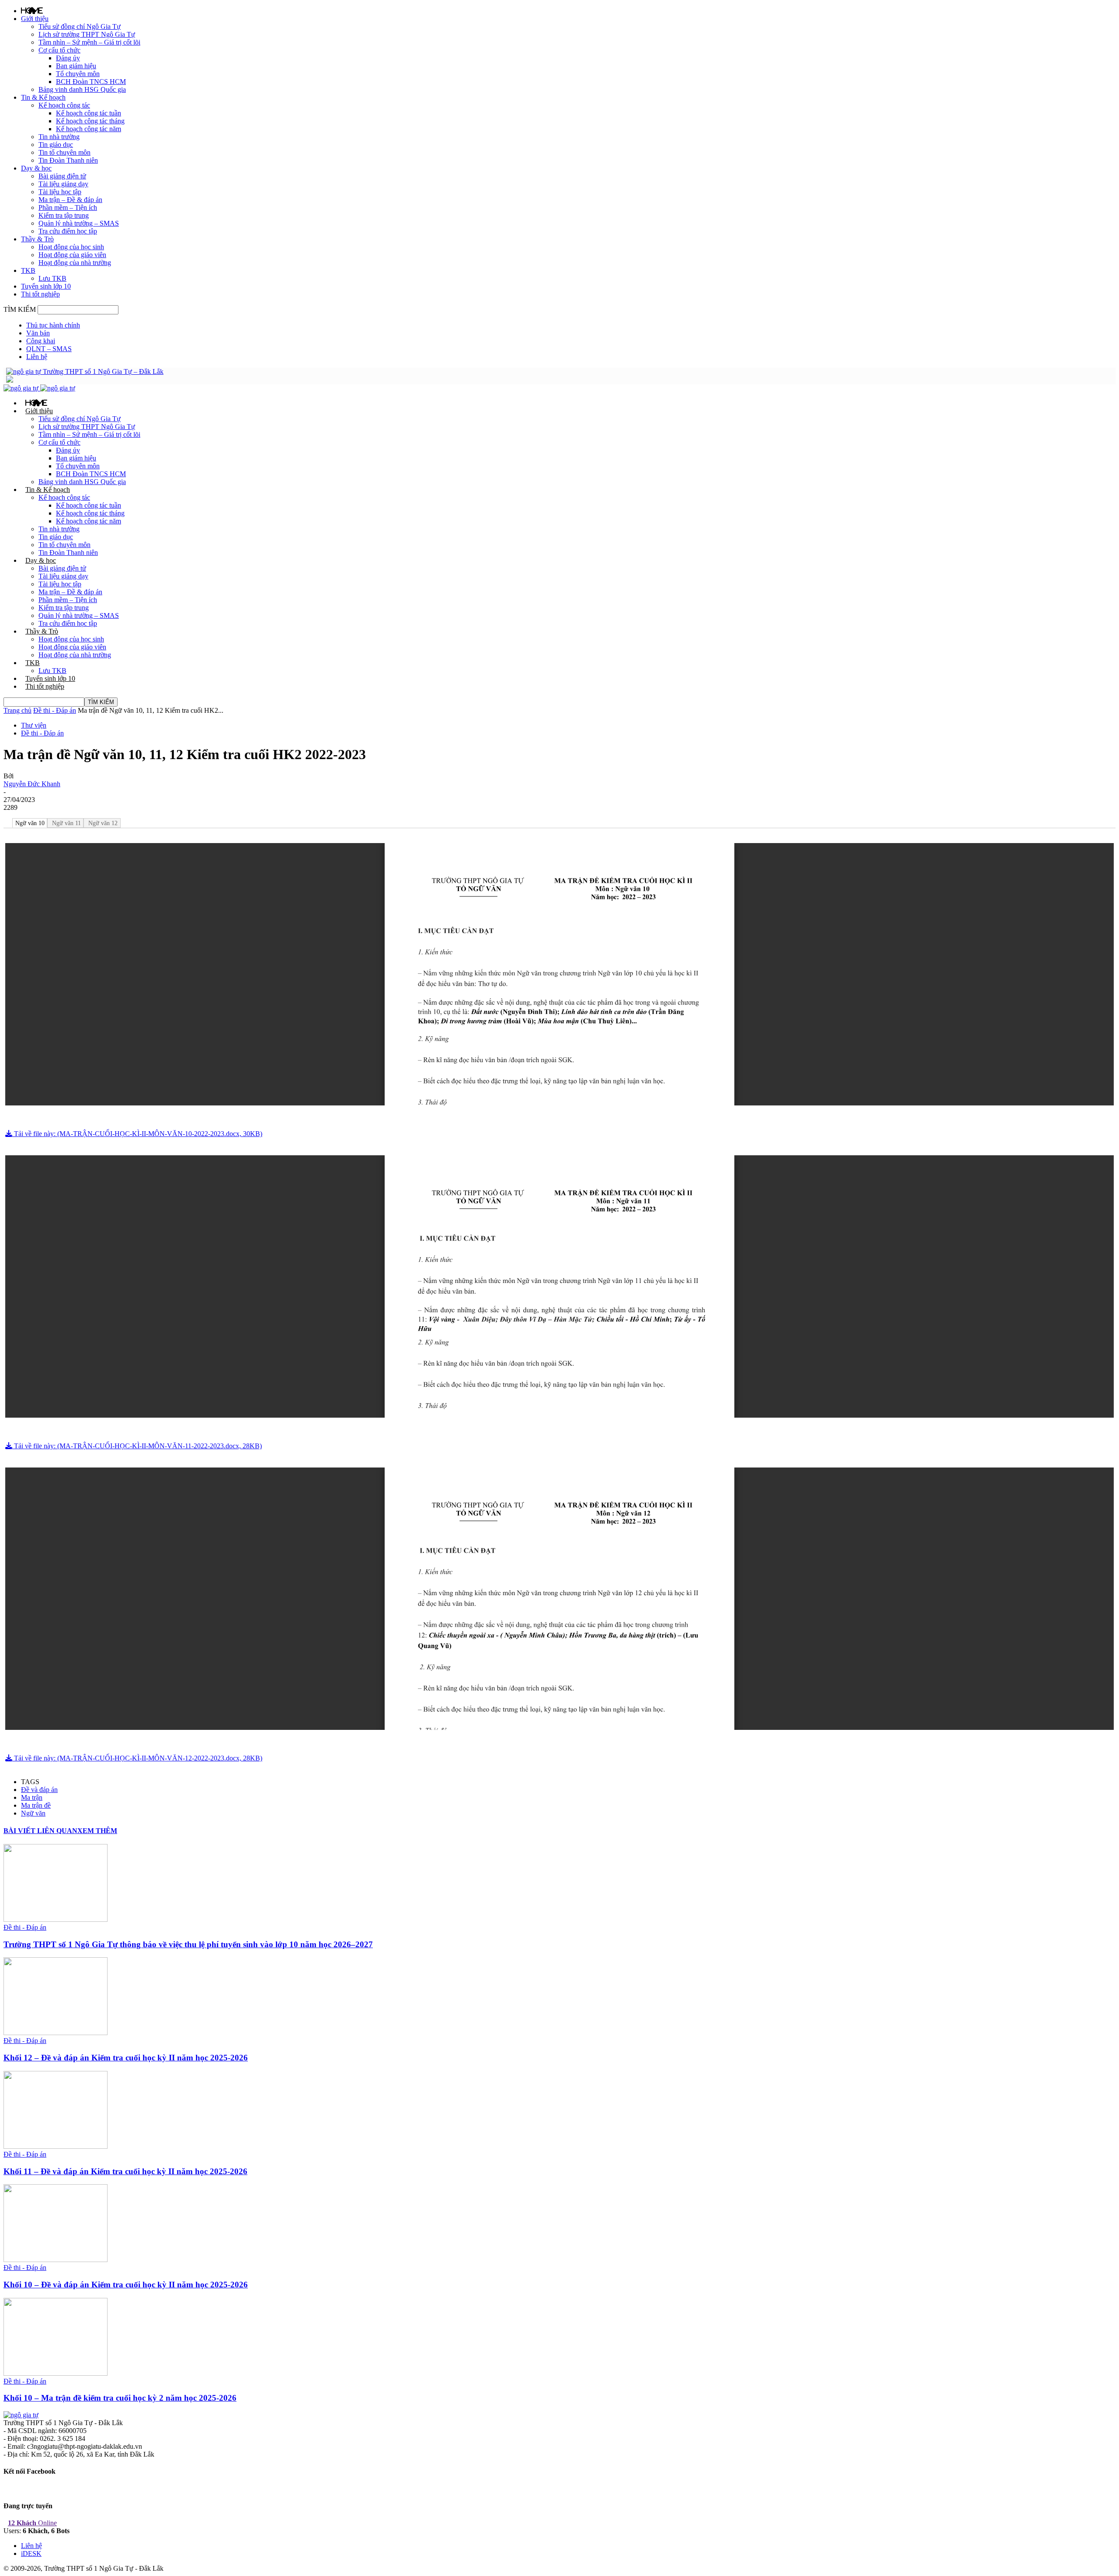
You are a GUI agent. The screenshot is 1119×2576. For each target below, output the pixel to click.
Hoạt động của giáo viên (72, 255)
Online (32, 2523)
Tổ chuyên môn (78, 74)
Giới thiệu (35, 19)
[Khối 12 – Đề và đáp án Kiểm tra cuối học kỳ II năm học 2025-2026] (56, 2033)
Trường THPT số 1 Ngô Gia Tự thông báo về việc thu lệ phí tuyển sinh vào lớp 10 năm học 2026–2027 (188, 1944)
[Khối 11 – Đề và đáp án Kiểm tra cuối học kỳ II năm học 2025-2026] (56, 2146)
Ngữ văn (33, 1813)
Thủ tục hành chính (53, 325)
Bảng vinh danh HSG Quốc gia (82, 89)
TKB (28, 270)
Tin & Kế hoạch (43, 97)
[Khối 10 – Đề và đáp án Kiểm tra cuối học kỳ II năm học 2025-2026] (56, 2260)
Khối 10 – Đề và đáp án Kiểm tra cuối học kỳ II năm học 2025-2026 (126, 2285)
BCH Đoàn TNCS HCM (91, 82)
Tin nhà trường (59, 137)
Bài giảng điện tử (62, 176)
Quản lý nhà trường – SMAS (79, 223)
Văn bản (38, 333)
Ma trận (32, 1797)
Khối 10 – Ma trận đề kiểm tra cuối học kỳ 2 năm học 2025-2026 (120, 2398)
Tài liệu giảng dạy (63, 184)
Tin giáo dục (56, 145)
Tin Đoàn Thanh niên (68, 160)
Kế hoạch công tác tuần (89, 113)
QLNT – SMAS (49, 349)
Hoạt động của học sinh (71, 247)
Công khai (41, 341)
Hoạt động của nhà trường (75, 263)
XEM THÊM (97, 1831)
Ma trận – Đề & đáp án (70, 200)
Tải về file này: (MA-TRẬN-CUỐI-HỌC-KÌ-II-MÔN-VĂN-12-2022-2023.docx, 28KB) (137, 1758)
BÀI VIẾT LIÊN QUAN (40, 1831)
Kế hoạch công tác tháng (90, 121)
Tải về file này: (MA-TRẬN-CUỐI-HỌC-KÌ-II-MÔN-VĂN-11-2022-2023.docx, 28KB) (137, 1446)
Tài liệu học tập (60, 192)
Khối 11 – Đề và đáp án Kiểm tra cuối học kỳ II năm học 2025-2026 (125, 2171)
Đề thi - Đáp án (55, 710)
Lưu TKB (52, 278)
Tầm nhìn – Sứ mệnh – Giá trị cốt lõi (89, 42)
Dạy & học (36, 168)
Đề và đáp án (39, 1790)
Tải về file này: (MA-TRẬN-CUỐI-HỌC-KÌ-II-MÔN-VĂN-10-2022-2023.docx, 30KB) (137, 1134)
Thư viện (34, 725)
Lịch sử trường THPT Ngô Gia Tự (87, 34)
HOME (32, 10)
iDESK (31, 2553)
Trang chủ (17, 710)
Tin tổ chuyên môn (64, 152)
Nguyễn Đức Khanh (32, 784)
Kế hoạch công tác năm (89, 129)
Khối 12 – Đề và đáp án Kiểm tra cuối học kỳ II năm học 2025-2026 (126, 2058)
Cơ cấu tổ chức (59, 50)
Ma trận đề (36, 1805)
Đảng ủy (68, 58)
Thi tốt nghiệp (40, 294)
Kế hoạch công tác (64, 105)
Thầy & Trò (37, 239)
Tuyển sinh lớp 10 (46, 286)
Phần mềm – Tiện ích (68, 207)
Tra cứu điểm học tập (68, 231)
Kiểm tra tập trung (64, 215)
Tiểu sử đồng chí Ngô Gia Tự (80, 26)
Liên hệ (37, 357)
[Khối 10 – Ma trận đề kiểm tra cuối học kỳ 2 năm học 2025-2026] (56, 2373)
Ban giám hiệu (76, 66)
